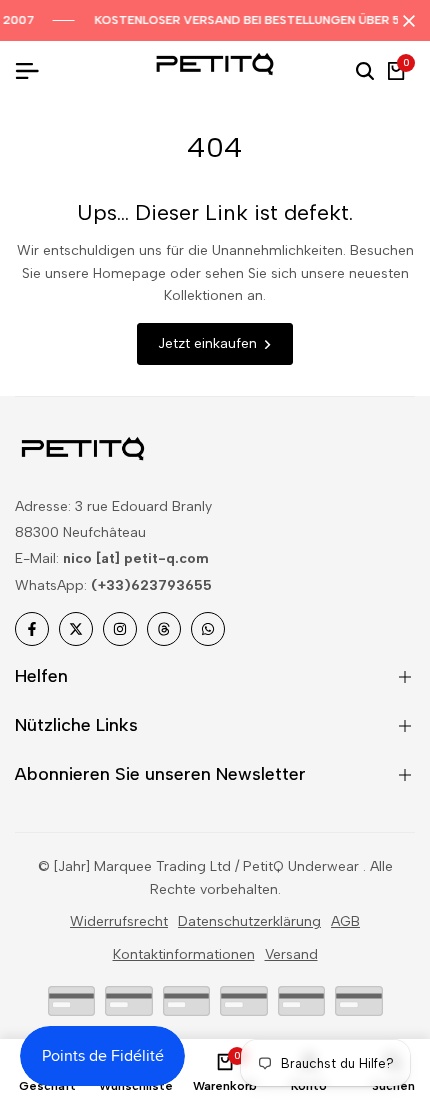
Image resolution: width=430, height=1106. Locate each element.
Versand (291, 954)
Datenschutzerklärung (249, 921)
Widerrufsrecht (119, 921)
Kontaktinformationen (184, 954)
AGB (345, 921)
